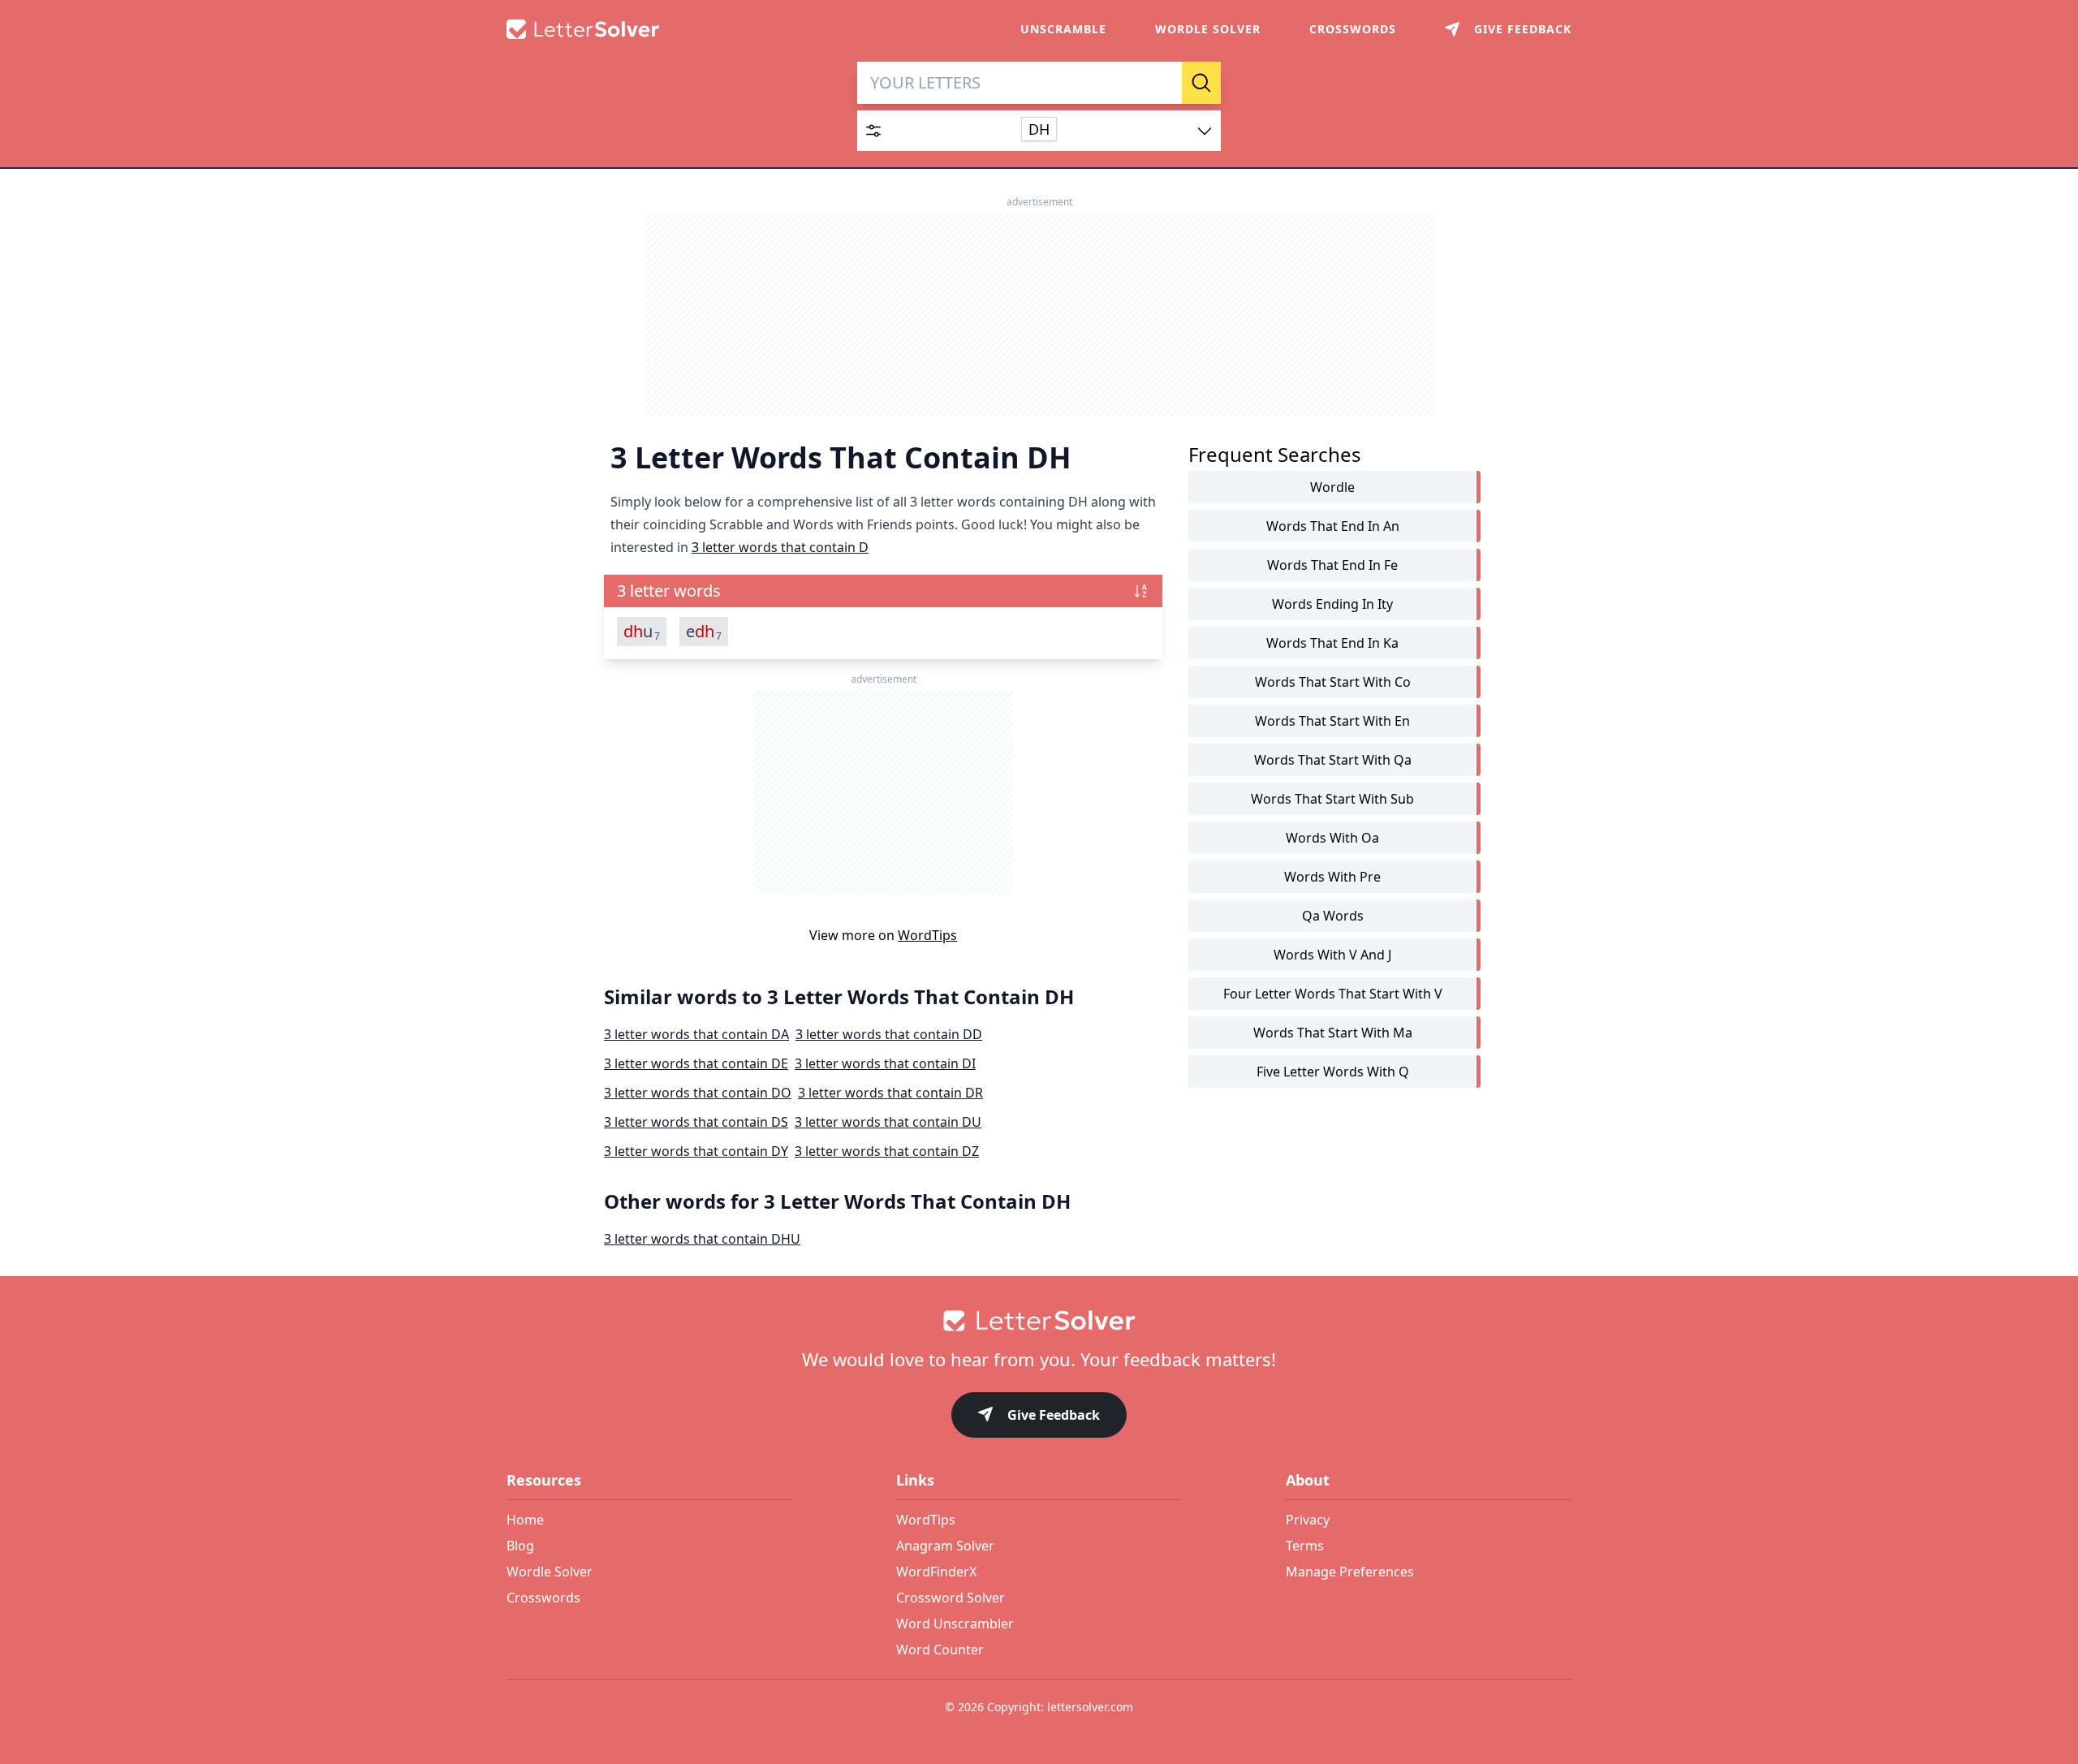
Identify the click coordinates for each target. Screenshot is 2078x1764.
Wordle (1332, 487)
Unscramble (1063, 29)
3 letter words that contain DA (696, 1034)
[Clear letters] (1164, 83)
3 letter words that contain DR (890, 1093)
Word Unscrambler (955, 1624)
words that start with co (1333, 682)
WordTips (927, 935)
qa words (1333, 916)
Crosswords (1353, 29)
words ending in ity (1332, 604)
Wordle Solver (1208, 29)
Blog (520, 1546)
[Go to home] (1039, 1321)
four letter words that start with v (1333, 994)
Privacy (1308, 1520)
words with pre (1332, 877)
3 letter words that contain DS (696, 1122)
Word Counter (940, 1650)
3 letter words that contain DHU (702, 1239)
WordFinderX (936, 1572)
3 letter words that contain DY (696, 1151)
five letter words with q (1333, 1072)
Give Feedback (1054, 1415)
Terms (1305, 1546)
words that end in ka (1332, 643)
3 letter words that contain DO (698, 1093)
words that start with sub (1332, 799)
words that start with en (1332, 721)
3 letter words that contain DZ (887, 1151)
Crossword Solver (951, 1598)
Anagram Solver (945, 1546)
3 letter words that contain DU (888, 1122)
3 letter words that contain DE (696, 1063)
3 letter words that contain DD (889, 1034)
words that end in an (1333, 526)
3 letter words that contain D (780, 547)
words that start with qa (1333, 760)
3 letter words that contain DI (885, 1063)
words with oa (1332, 838)
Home (525, 1520)
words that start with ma (1333, 1033)
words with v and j (1332, 955)
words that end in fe (1332, 565)
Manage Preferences (1350, 1572)
